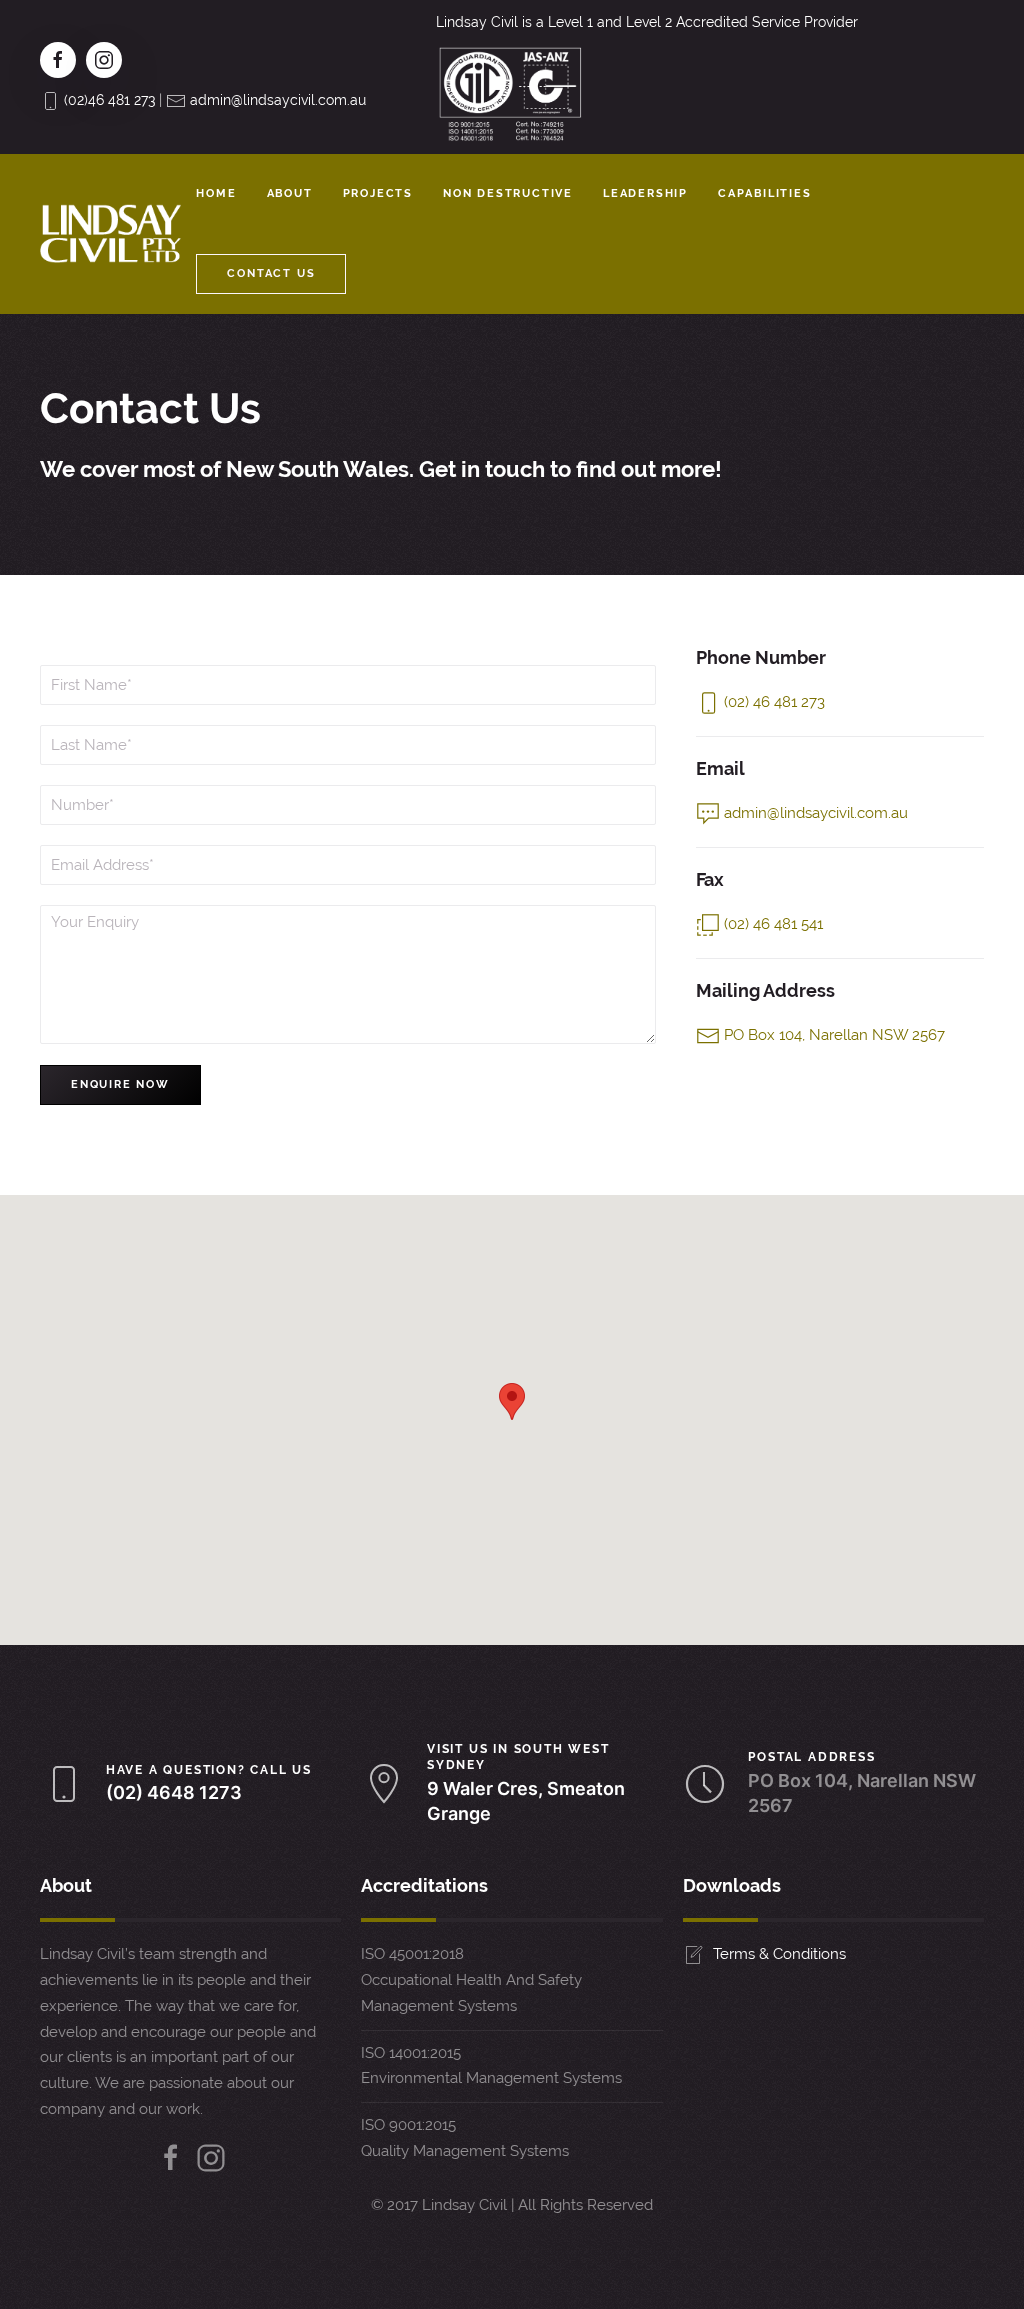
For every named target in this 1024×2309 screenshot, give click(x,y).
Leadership (645, 193)
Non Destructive (508, 193)
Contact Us (271, 273)
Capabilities (765, 193)
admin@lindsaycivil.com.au (278, 100)
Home (216, 193)
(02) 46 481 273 (774, 702)
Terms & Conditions (779, 1954)
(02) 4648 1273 (174, 1792)
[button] (512, 1401)
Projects (378, 193)
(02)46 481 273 (109, 100)
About (290, 193)
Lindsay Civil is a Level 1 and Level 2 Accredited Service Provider (647, 22)
